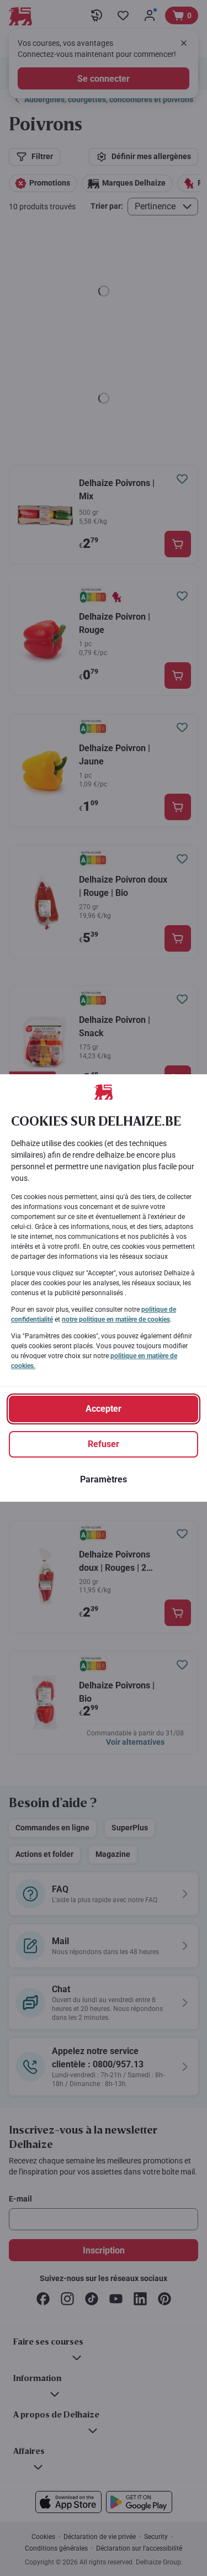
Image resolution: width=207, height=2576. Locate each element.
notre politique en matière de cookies (116, 1319)
